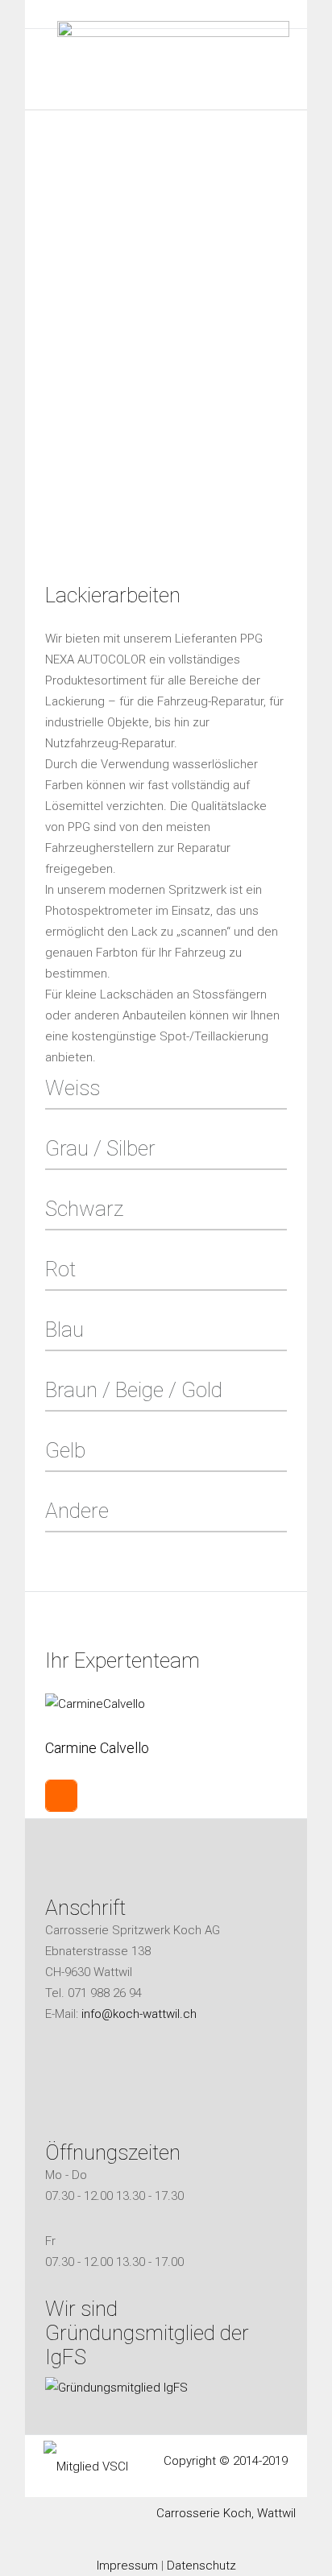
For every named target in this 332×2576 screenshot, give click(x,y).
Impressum (127, 2566)
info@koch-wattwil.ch (139, 2014)
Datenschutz (201, 2566)
